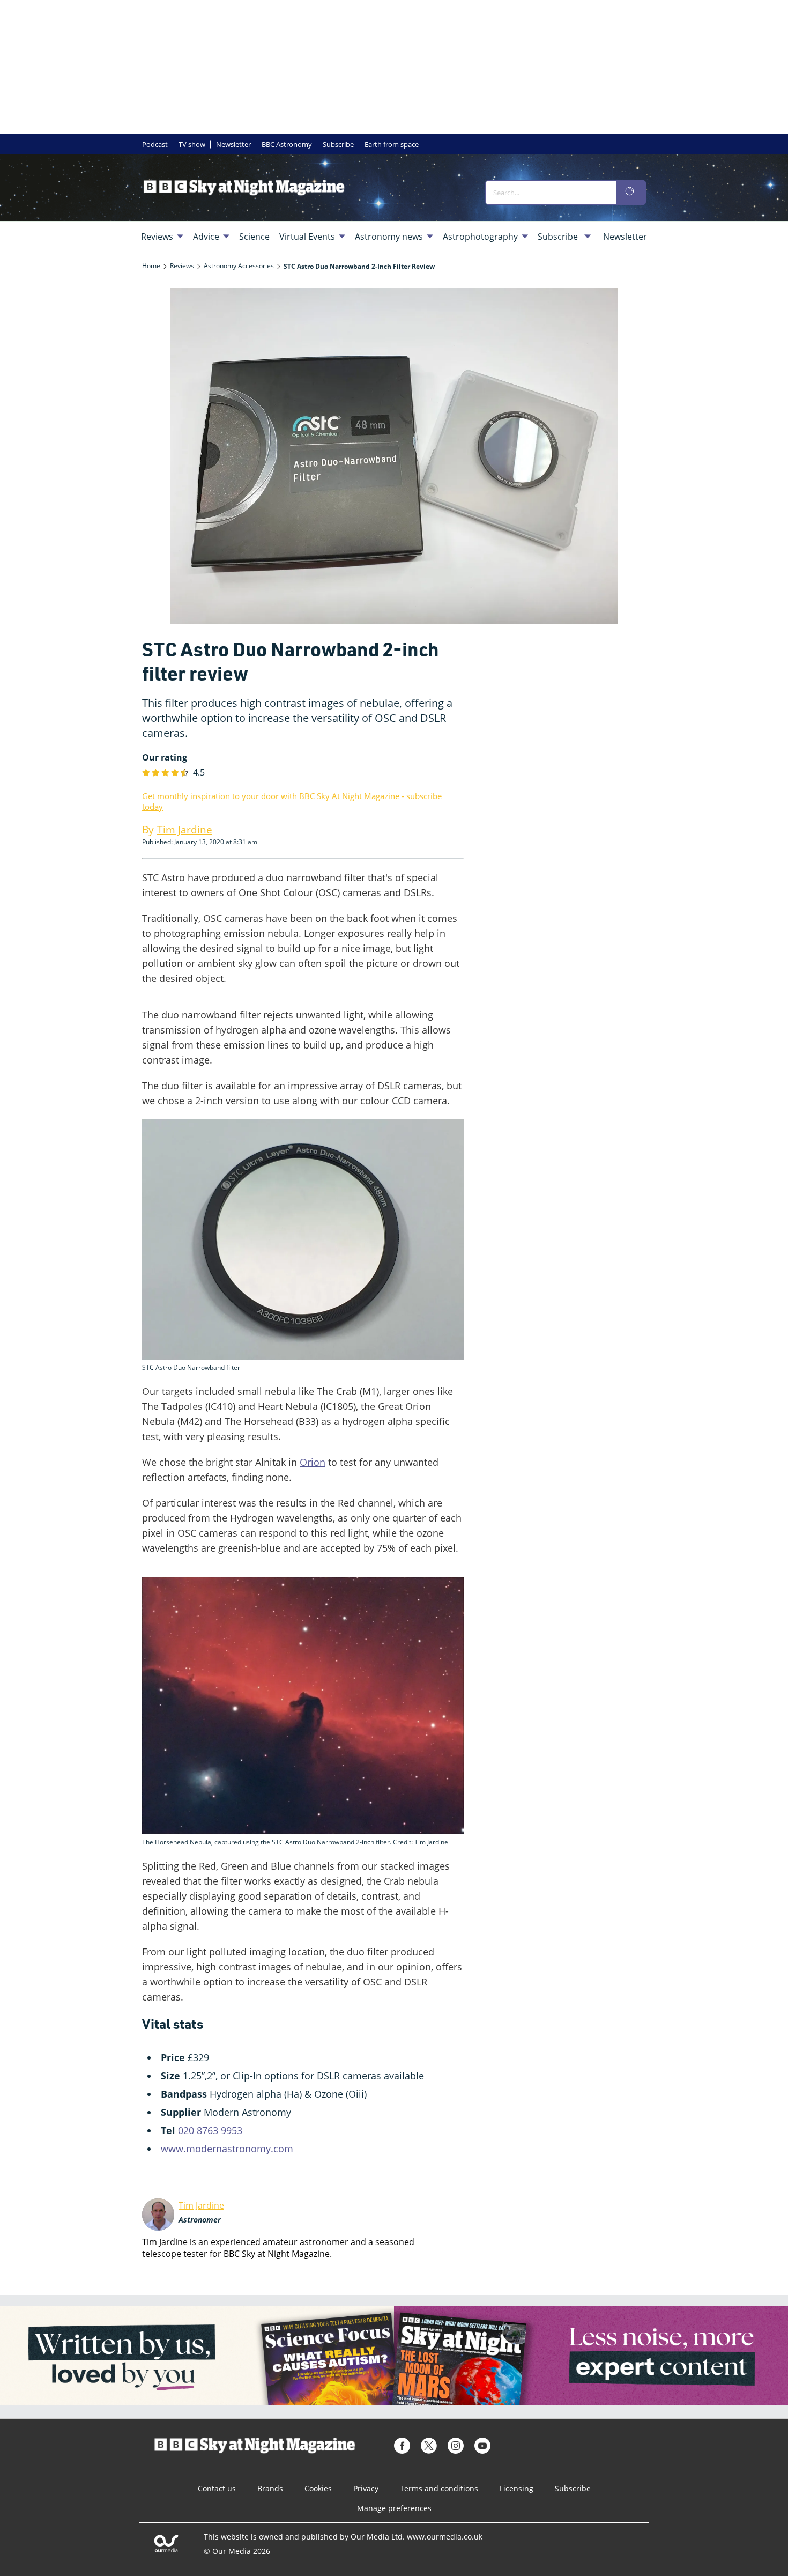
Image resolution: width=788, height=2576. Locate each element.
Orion (313, 1462)
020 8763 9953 (210, 2130)
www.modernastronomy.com (227, 2149)
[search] (631, 193)
